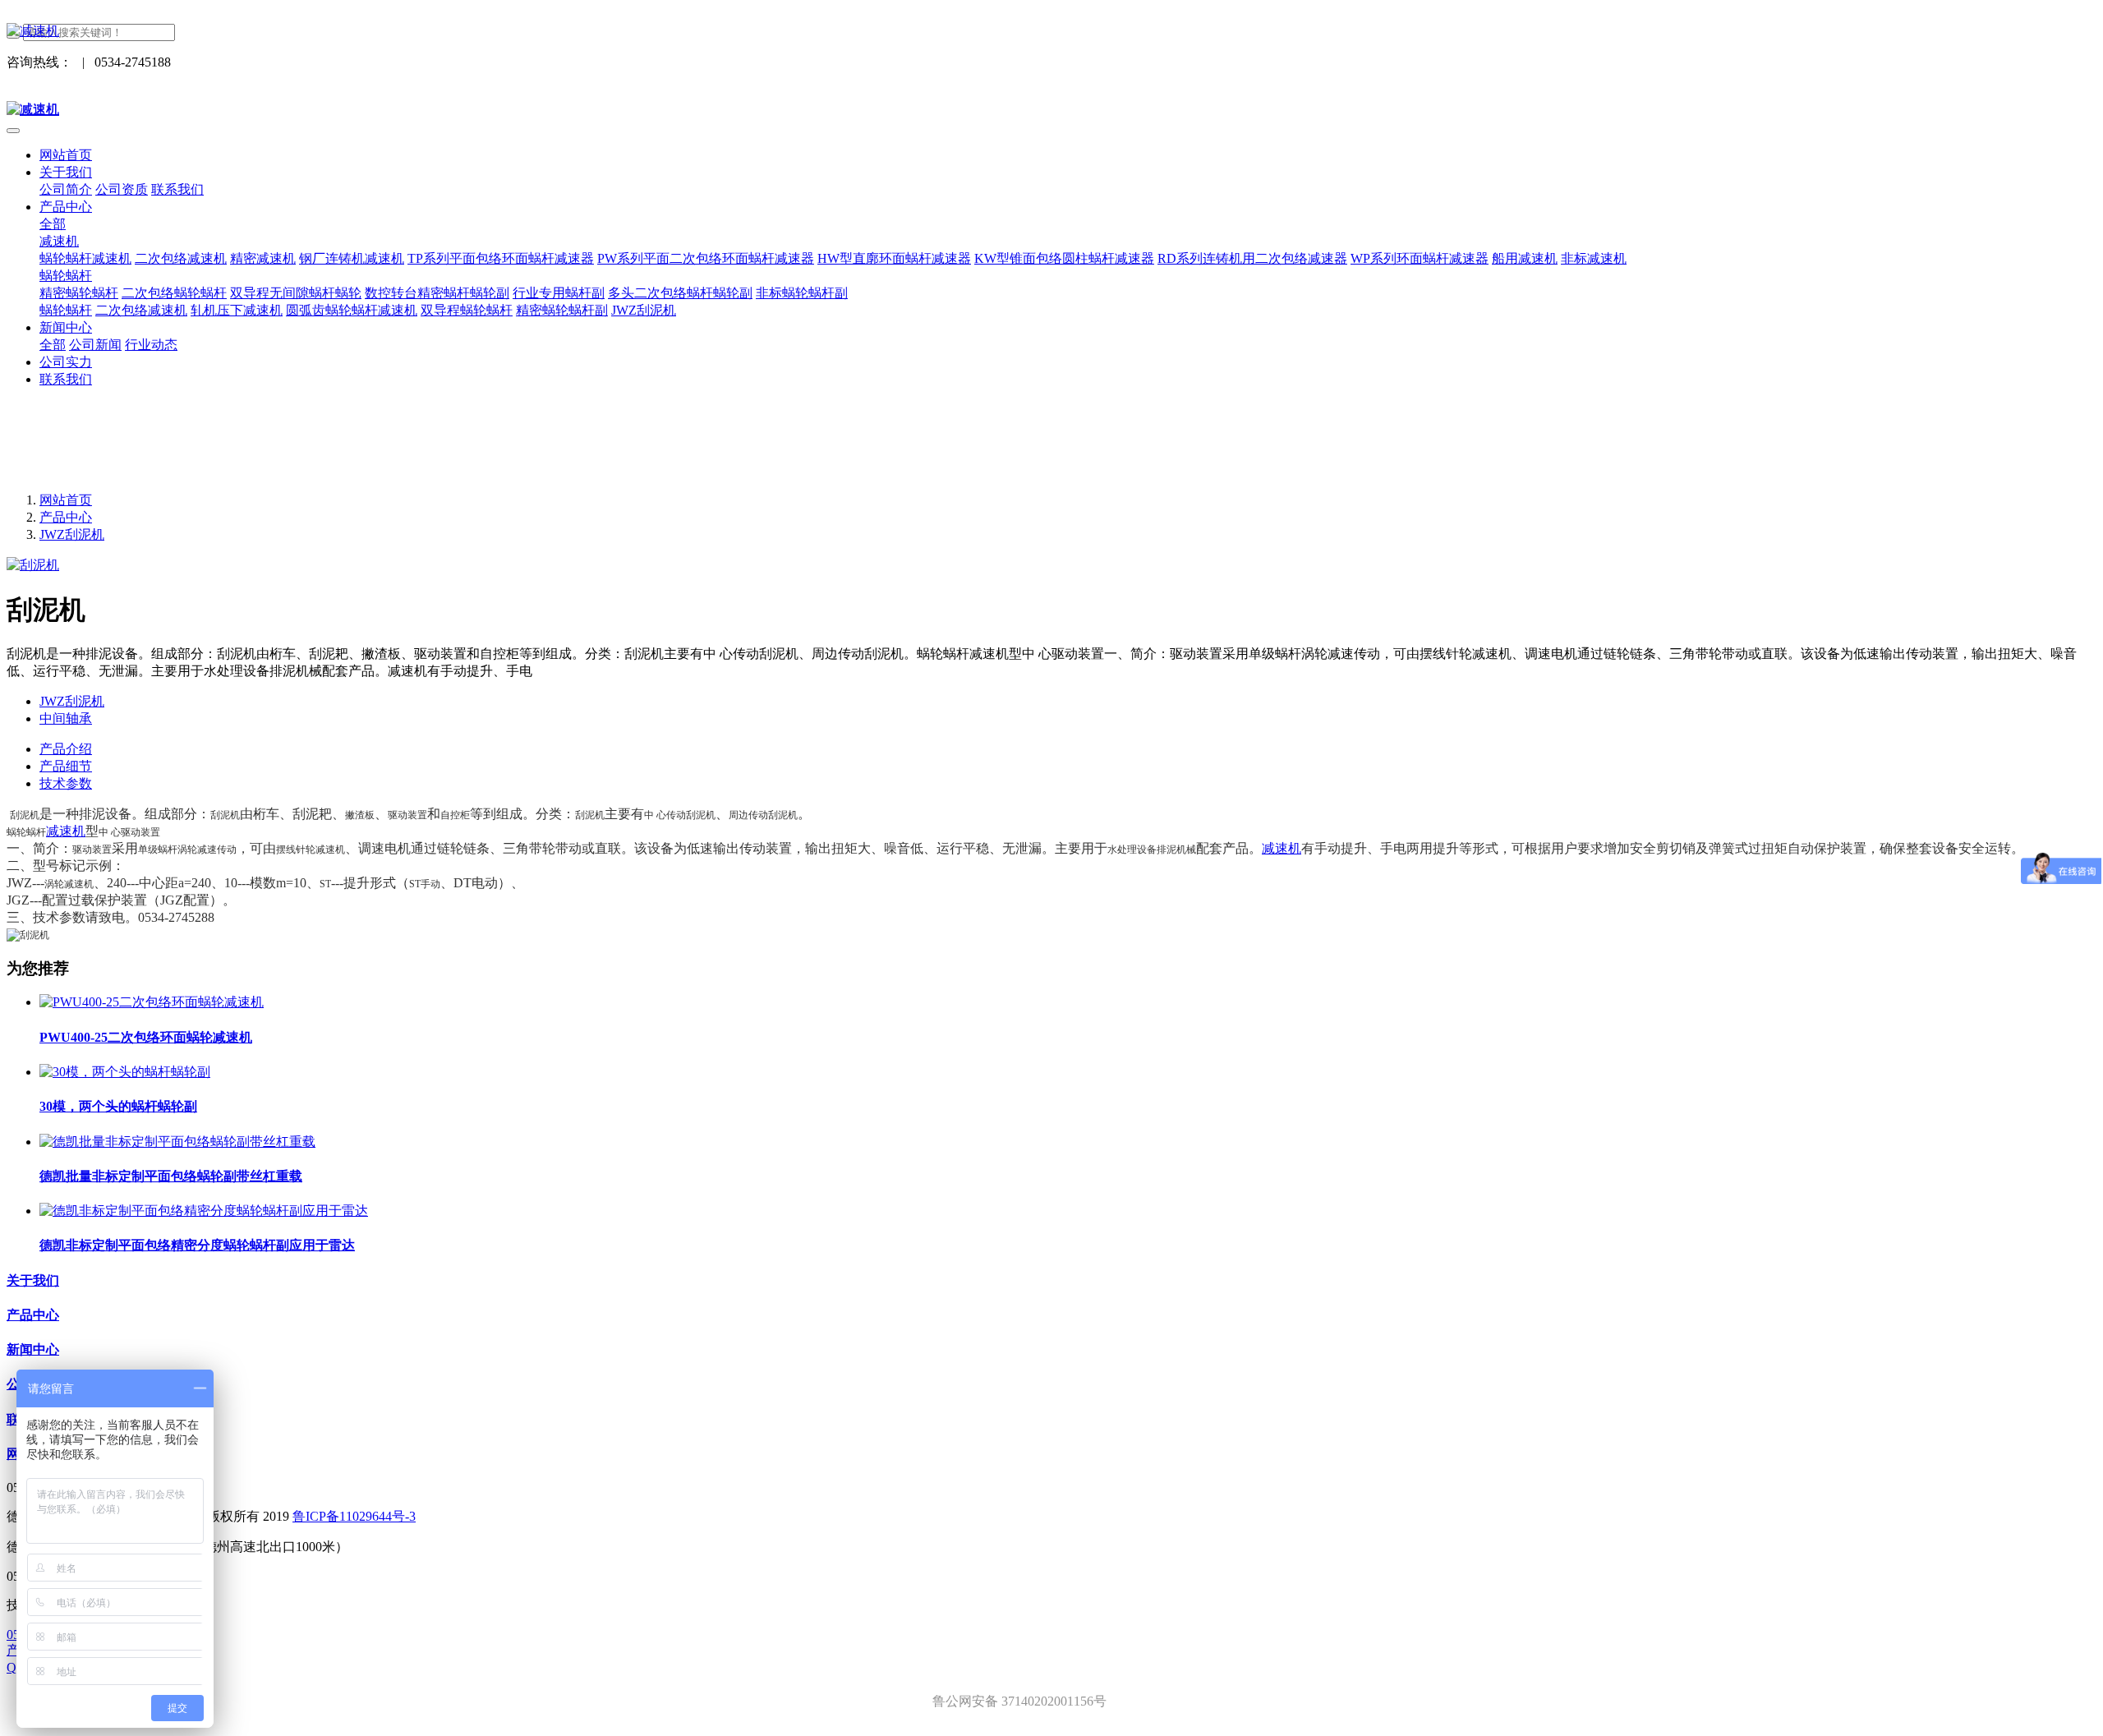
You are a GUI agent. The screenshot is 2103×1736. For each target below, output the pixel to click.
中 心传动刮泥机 (680, 815)
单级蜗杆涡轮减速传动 (187, 850)
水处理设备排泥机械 (1152, 850)
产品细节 (66, 766)
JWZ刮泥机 (72, 534)
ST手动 (425, 884)
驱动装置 (407, 815)
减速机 (66, 831)
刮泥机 (25, 815)
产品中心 (66, 517)
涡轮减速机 (69, 884)
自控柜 (455, 815)
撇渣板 (360, 815)
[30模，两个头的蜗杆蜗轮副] (125, 1072)
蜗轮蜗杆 (26, 832)
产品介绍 (66, 749)
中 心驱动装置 (129, 832)
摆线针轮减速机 (311, 850)
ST (325, 884)
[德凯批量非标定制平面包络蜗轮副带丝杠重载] (177, 1142)
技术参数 (66, 783)
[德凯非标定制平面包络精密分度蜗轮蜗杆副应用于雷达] (204, 1211)
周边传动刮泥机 (763, 815)
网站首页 (66, 155)
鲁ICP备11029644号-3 (354, 1516)
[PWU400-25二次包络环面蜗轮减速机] (152, 1002)
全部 (53, 224)
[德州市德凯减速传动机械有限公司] (1051, 32)
